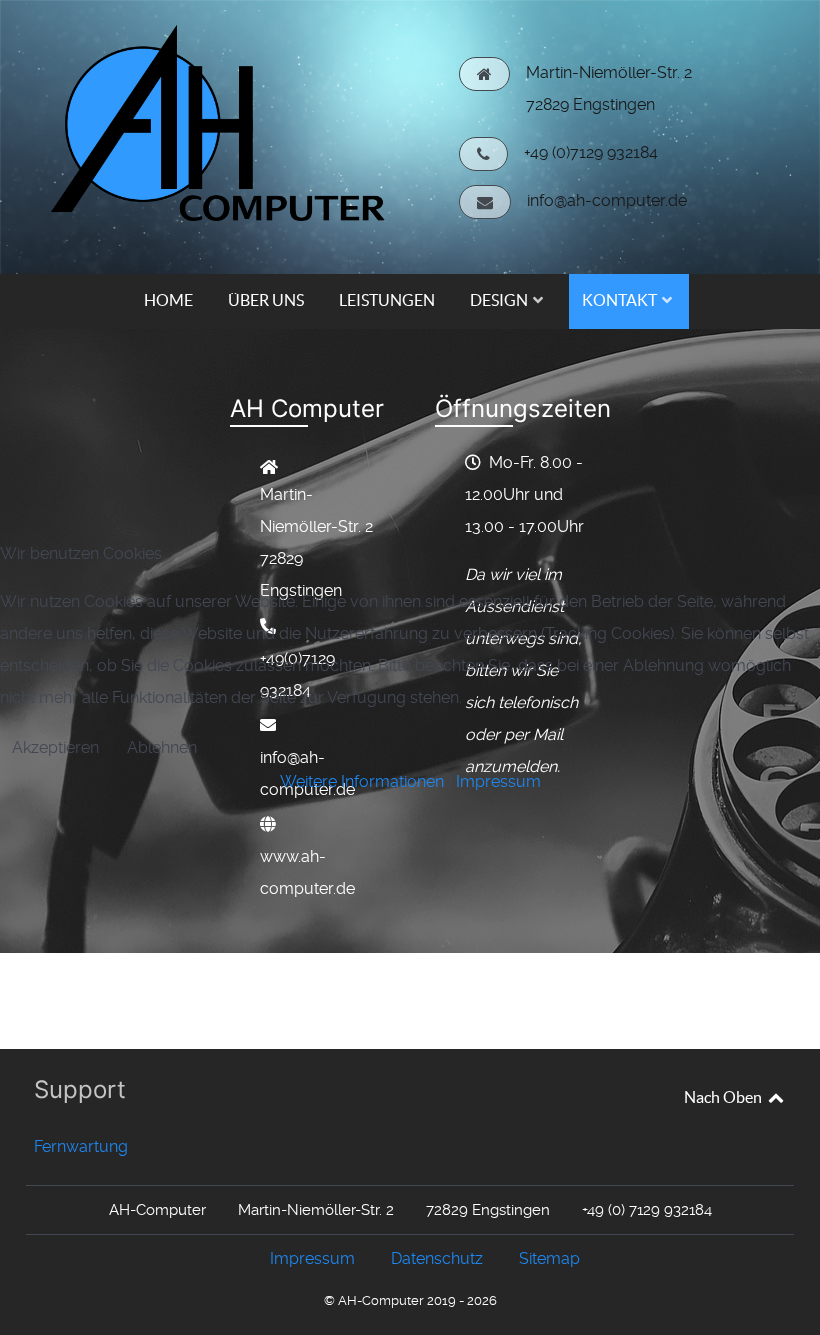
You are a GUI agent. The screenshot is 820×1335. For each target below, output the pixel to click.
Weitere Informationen (362, 781)
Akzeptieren (55, 747)
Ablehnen (162, 747)
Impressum (498, 781)
